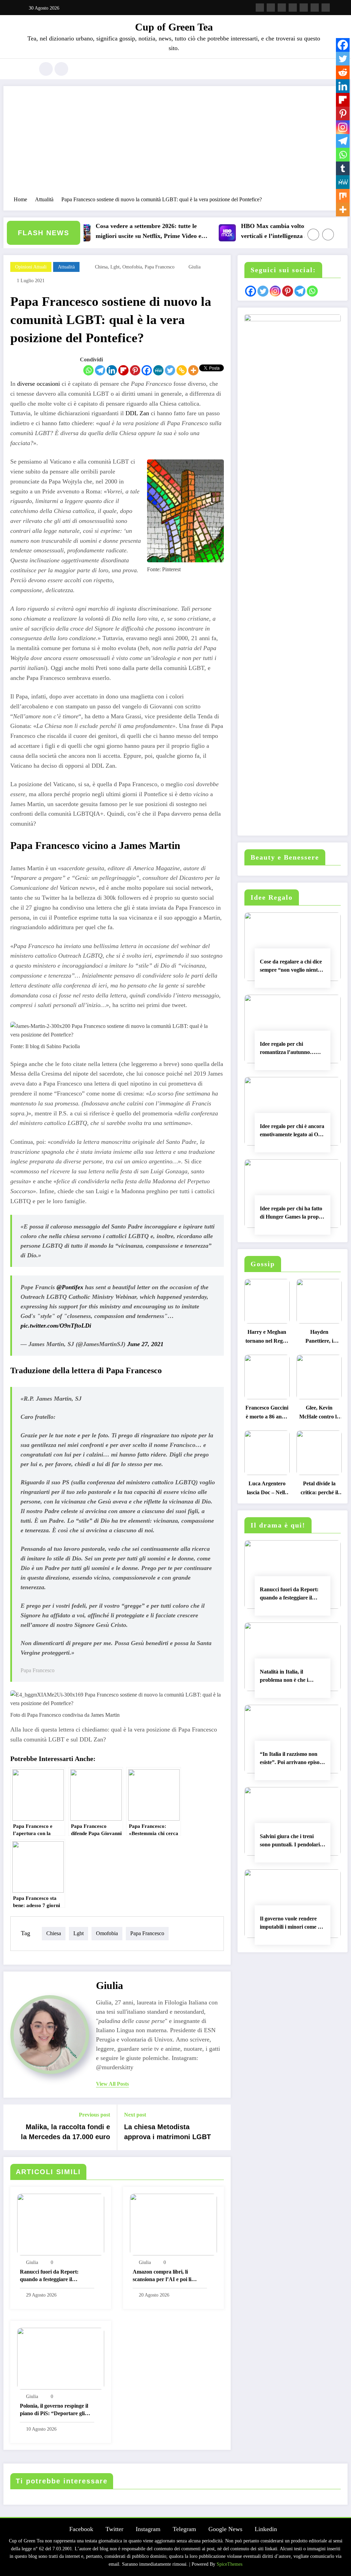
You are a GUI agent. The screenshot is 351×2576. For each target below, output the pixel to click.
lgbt (115, 267)
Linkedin (266, 2529)
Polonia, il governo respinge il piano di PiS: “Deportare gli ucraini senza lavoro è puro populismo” (54, 2411)
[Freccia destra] (328, 235)
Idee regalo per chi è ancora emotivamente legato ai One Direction (292, 1131)
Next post (135, 2115)
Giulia (195, 267)
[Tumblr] (343, 168)
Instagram (148, 2529)
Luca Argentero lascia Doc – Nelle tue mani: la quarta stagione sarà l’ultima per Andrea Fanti (267, 1490)
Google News (225, 2529)
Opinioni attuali (31, 267)
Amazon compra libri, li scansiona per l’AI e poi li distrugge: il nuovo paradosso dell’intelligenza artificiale (167, 2277)
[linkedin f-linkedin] (315, 8)
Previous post (94, 2115)
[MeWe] (158, 370)
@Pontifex (70, 1287)
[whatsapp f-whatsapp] (326, 8)
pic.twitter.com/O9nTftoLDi (56, 1326)
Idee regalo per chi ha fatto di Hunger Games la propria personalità (293, 1214)
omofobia (132, 267)
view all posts (112, 2084)
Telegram (184, 2529)
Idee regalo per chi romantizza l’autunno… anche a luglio (288, 1049)
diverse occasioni (39, 384)
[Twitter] (170, 370)
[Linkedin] (112, 370)
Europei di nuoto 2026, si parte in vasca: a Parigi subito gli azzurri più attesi (185, 231)
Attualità (66, 267)
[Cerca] (46, 69)
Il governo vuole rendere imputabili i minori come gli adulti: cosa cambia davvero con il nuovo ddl (292, 1924)
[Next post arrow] (221, 2128)
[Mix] (343, 196)
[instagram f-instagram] (282, 8)
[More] (193, 370)
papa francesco (160, 267)
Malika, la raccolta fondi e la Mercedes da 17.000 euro (65, 2132)
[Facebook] (147, 370)
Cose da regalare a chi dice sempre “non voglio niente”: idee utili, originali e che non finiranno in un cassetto (292, 967)
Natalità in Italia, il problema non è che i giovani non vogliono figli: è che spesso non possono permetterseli (292, 1677)
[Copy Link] (182, 370)
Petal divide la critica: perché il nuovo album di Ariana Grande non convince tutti (319, 1490)
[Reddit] (343, 72)
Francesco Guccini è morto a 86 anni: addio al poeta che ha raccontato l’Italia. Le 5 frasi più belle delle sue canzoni (267, 1414)
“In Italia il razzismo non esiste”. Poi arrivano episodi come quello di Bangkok (292, 1759)
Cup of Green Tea (174, 27)
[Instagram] (343, 127)
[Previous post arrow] (13, 2128)
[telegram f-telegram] (293, 8)
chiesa (101, 267)
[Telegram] (100, 370)
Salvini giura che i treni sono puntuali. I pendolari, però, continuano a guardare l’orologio (291, 1842)
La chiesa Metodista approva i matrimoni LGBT (167, 2132)
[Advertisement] (175, 144)
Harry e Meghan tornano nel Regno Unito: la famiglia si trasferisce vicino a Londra (267, 1338)
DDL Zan (137, 413)
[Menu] (26, 69)
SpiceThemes (229, 2564)
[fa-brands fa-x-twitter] (271, 8)
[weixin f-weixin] (304, 8)
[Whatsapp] (88, 370)
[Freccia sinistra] (313, 235)
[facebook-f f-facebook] (260, 8)
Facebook (81, 2529)
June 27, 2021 (145, 1344)
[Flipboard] (123, 370)
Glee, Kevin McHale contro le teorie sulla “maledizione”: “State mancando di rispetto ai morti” (319, 1414)
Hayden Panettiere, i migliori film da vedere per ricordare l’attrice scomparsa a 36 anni (319, 1338)
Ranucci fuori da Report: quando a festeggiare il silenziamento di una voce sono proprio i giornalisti (55, 2277)
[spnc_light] (61, 69)
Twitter (114, 2529)
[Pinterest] (135, 370)
